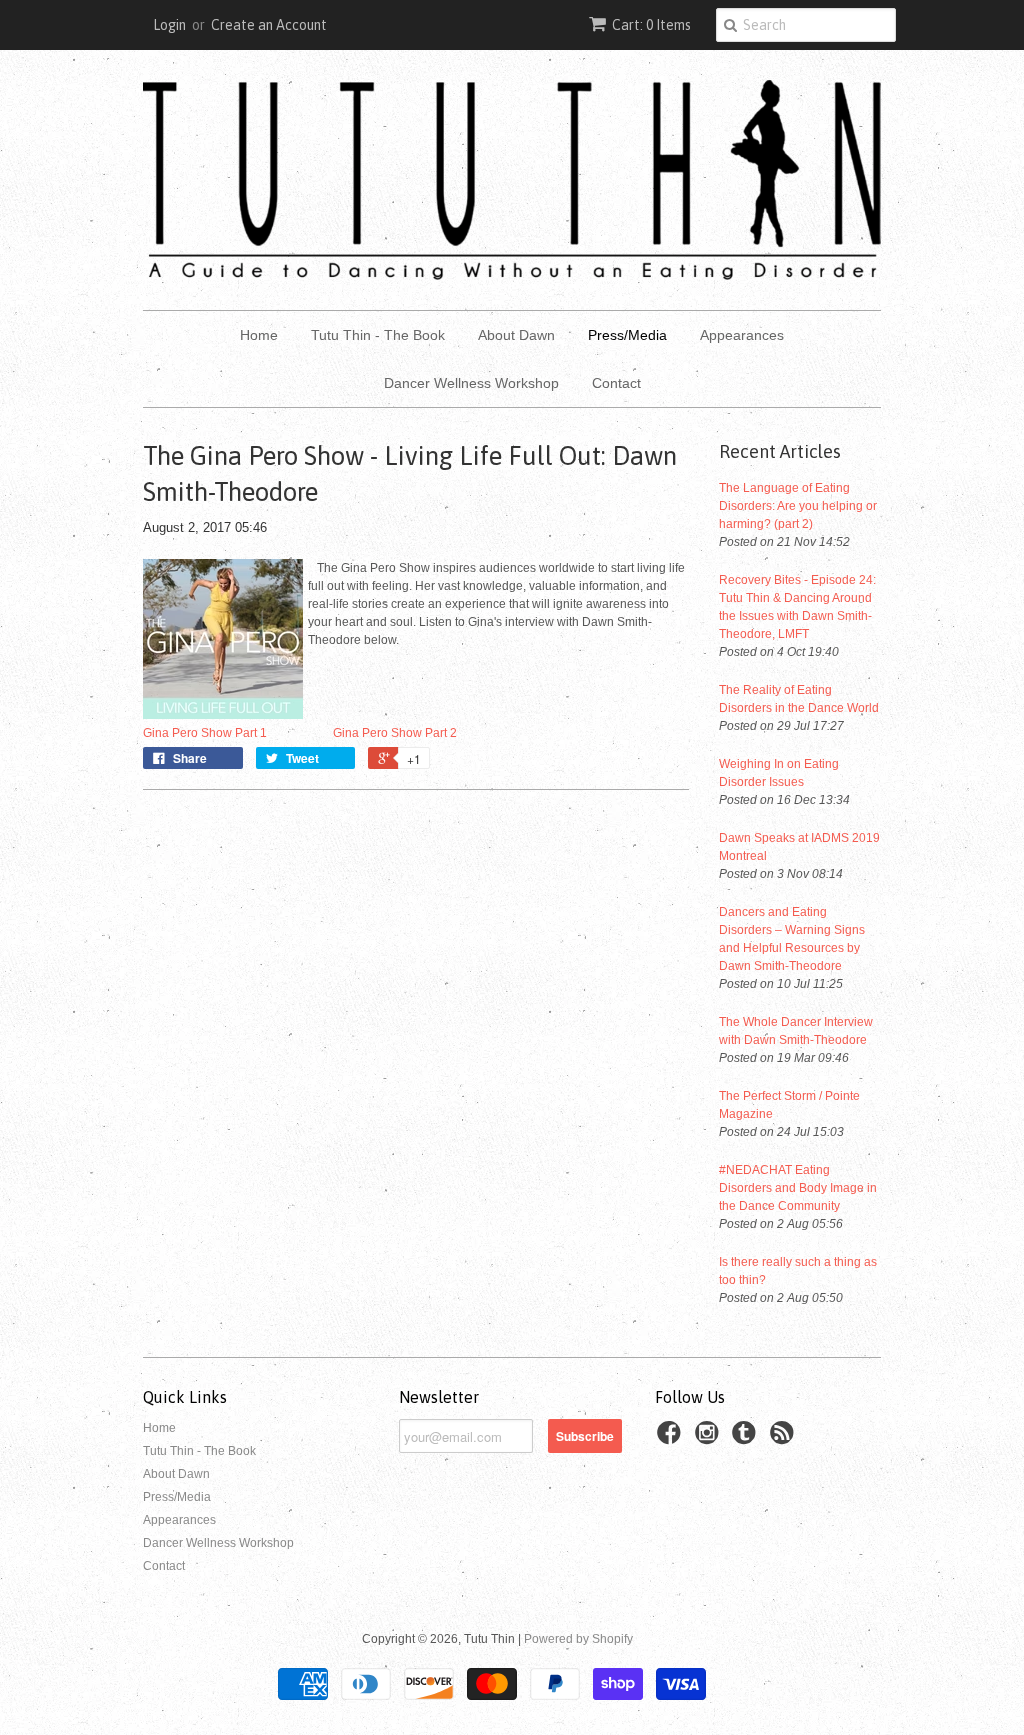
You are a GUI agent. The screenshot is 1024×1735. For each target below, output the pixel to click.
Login (169, 25)
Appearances (742, 335)
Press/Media (627, 335)
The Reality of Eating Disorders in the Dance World (799, 699)
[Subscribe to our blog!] (785, 1439)
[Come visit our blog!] (747, 1439)
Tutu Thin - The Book (378, 335)
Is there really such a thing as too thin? (798, 1271)
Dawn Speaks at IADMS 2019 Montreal (799, 847)
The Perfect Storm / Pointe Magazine (789, 1105)
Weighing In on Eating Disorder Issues (779, 773)
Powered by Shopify (578, 1639)
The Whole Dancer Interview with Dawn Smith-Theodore (796, 1031)
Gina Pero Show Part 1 (205, 733)
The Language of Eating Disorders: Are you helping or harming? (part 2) (798, 506)
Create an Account (269, 25)
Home (259, 335)
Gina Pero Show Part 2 (395, 733)
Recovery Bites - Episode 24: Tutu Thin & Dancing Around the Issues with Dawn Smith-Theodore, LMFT (797, 607)
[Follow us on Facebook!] (672, 1439)
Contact (616, 383)
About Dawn (516, 335)
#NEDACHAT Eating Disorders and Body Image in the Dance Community (798, 1188)
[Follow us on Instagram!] (710, 1439)
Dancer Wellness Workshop (471, 383)
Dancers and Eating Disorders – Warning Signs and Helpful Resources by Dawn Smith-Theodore (792, 939)
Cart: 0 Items (651, 25)
